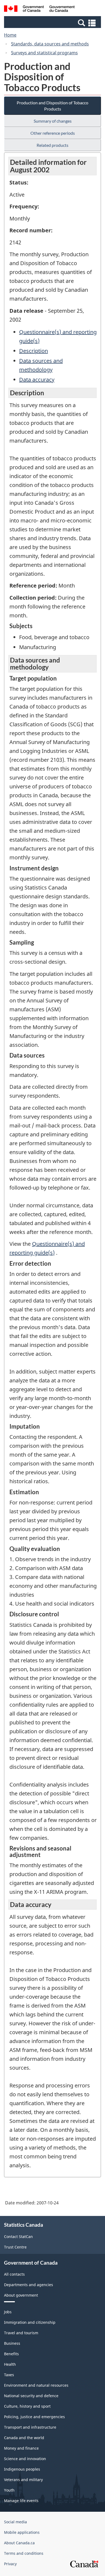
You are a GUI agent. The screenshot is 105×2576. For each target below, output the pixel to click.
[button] (53, 23)
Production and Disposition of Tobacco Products (52, 106)
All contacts (14, 2274)
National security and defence (31, 2396)
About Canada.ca (19, 2543)
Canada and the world (24, 2438)
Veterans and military (23, 2480)
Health (10, 2364)
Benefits (11, 2354)
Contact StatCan (18, 2237)
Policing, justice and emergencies (34, 2417)
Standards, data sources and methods (50, 44)
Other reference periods (53, 133)
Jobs (8, 2312)
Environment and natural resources (36, 2385)
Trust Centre (15, 2247)
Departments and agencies (29, 2285)
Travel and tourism (21, 2333)
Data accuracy (37, 380)
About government (21, 2295)
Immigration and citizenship (30, 2322)
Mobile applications (22, 2532)
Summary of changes (53, 121)
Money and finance (21, 2448)
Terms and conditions (24, 2553)
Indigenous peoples (22, 2469)
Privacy (10, 2564)
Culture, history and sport (27, 2406)
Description (34, 351)
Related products (52, 145)
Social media (15, 2522)
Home (10, 35)
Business (12, 2343)
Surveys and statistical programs (44, 53)
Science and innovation (25, 2459)
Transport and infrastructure (30, 2427)
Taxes (9, 2375)
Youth (9, 2490)
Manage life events (21, 2501)
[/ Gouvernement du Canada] (39, 9)
